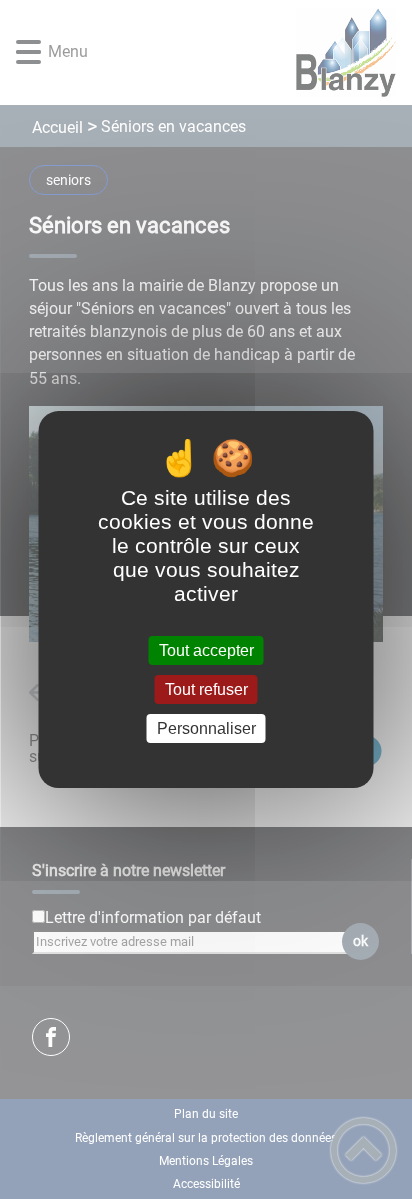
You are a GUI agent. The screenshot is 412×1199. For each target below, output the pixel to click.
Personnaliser (206, 728)
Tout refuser (206, 689)
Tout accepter (206, 650)
